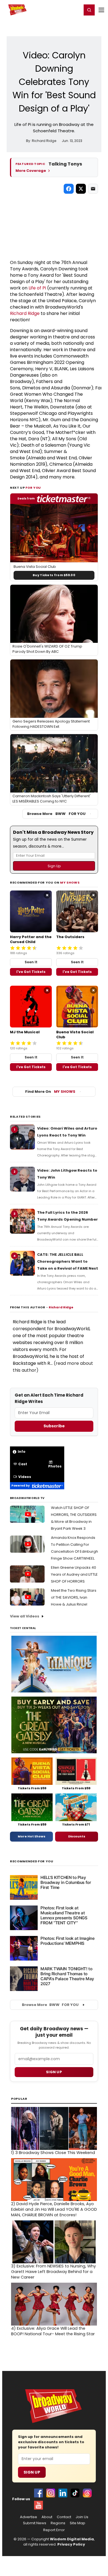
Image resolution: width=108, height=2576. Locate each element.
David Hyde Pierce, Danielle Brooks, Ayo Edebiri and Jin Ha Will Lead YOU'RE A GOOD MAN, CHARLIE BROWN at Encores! (54, 2209)
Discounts (77, 1836)
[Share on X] (81, 189)
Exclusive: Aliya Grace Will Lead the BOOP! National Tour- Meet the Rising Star (53, 2331)
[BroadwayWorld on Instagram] (51, 2493)
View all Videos (25, 1616)
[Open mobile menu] (101, 10)
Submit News (35, 2523)
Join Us (82, 2517)
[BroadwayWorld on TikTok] (75, 2493)
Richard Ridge (25, 313)
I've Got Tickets (31, 972)
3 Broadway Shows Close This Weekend (53, 2153)
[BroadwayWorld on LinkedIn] (63, 2493)
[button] (89, 10)
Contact (64, 2517)
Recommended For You (32, 1861)
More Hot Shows (32, 1836)
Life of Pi (37, 288)
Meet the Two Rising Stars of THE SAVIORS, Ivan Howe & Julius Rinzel (74, 1597)
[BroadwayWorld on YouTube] (38, 2505)
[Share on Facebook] (69, 189)
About (47, 2517)
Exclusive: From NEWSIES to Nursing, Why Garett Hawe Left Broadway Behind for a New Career (53, 2272)
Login (75, 10)
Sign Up (32, 2472)
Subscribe (54, 1426)
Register (60, 10)
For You (33, 488)
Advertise (29, 2517)
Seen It (31, 962)
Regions (58, 2523)
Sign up (54, 2072)
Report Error (54, 2530)
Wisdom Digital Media (72, 2539)
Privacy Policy (71, 2544)
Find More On (50, 1092)
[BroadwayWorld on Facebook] (38, 2493)
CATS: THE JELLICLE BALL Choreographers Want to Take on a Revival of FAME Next (68, 1261)
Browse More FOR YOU (56, 814)
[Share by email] (93, 189)
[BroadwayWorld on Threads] (87, 2493)
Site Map (78, 2523)
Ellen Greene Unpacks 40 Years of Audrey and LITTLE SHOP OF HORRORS (74, 1574)
